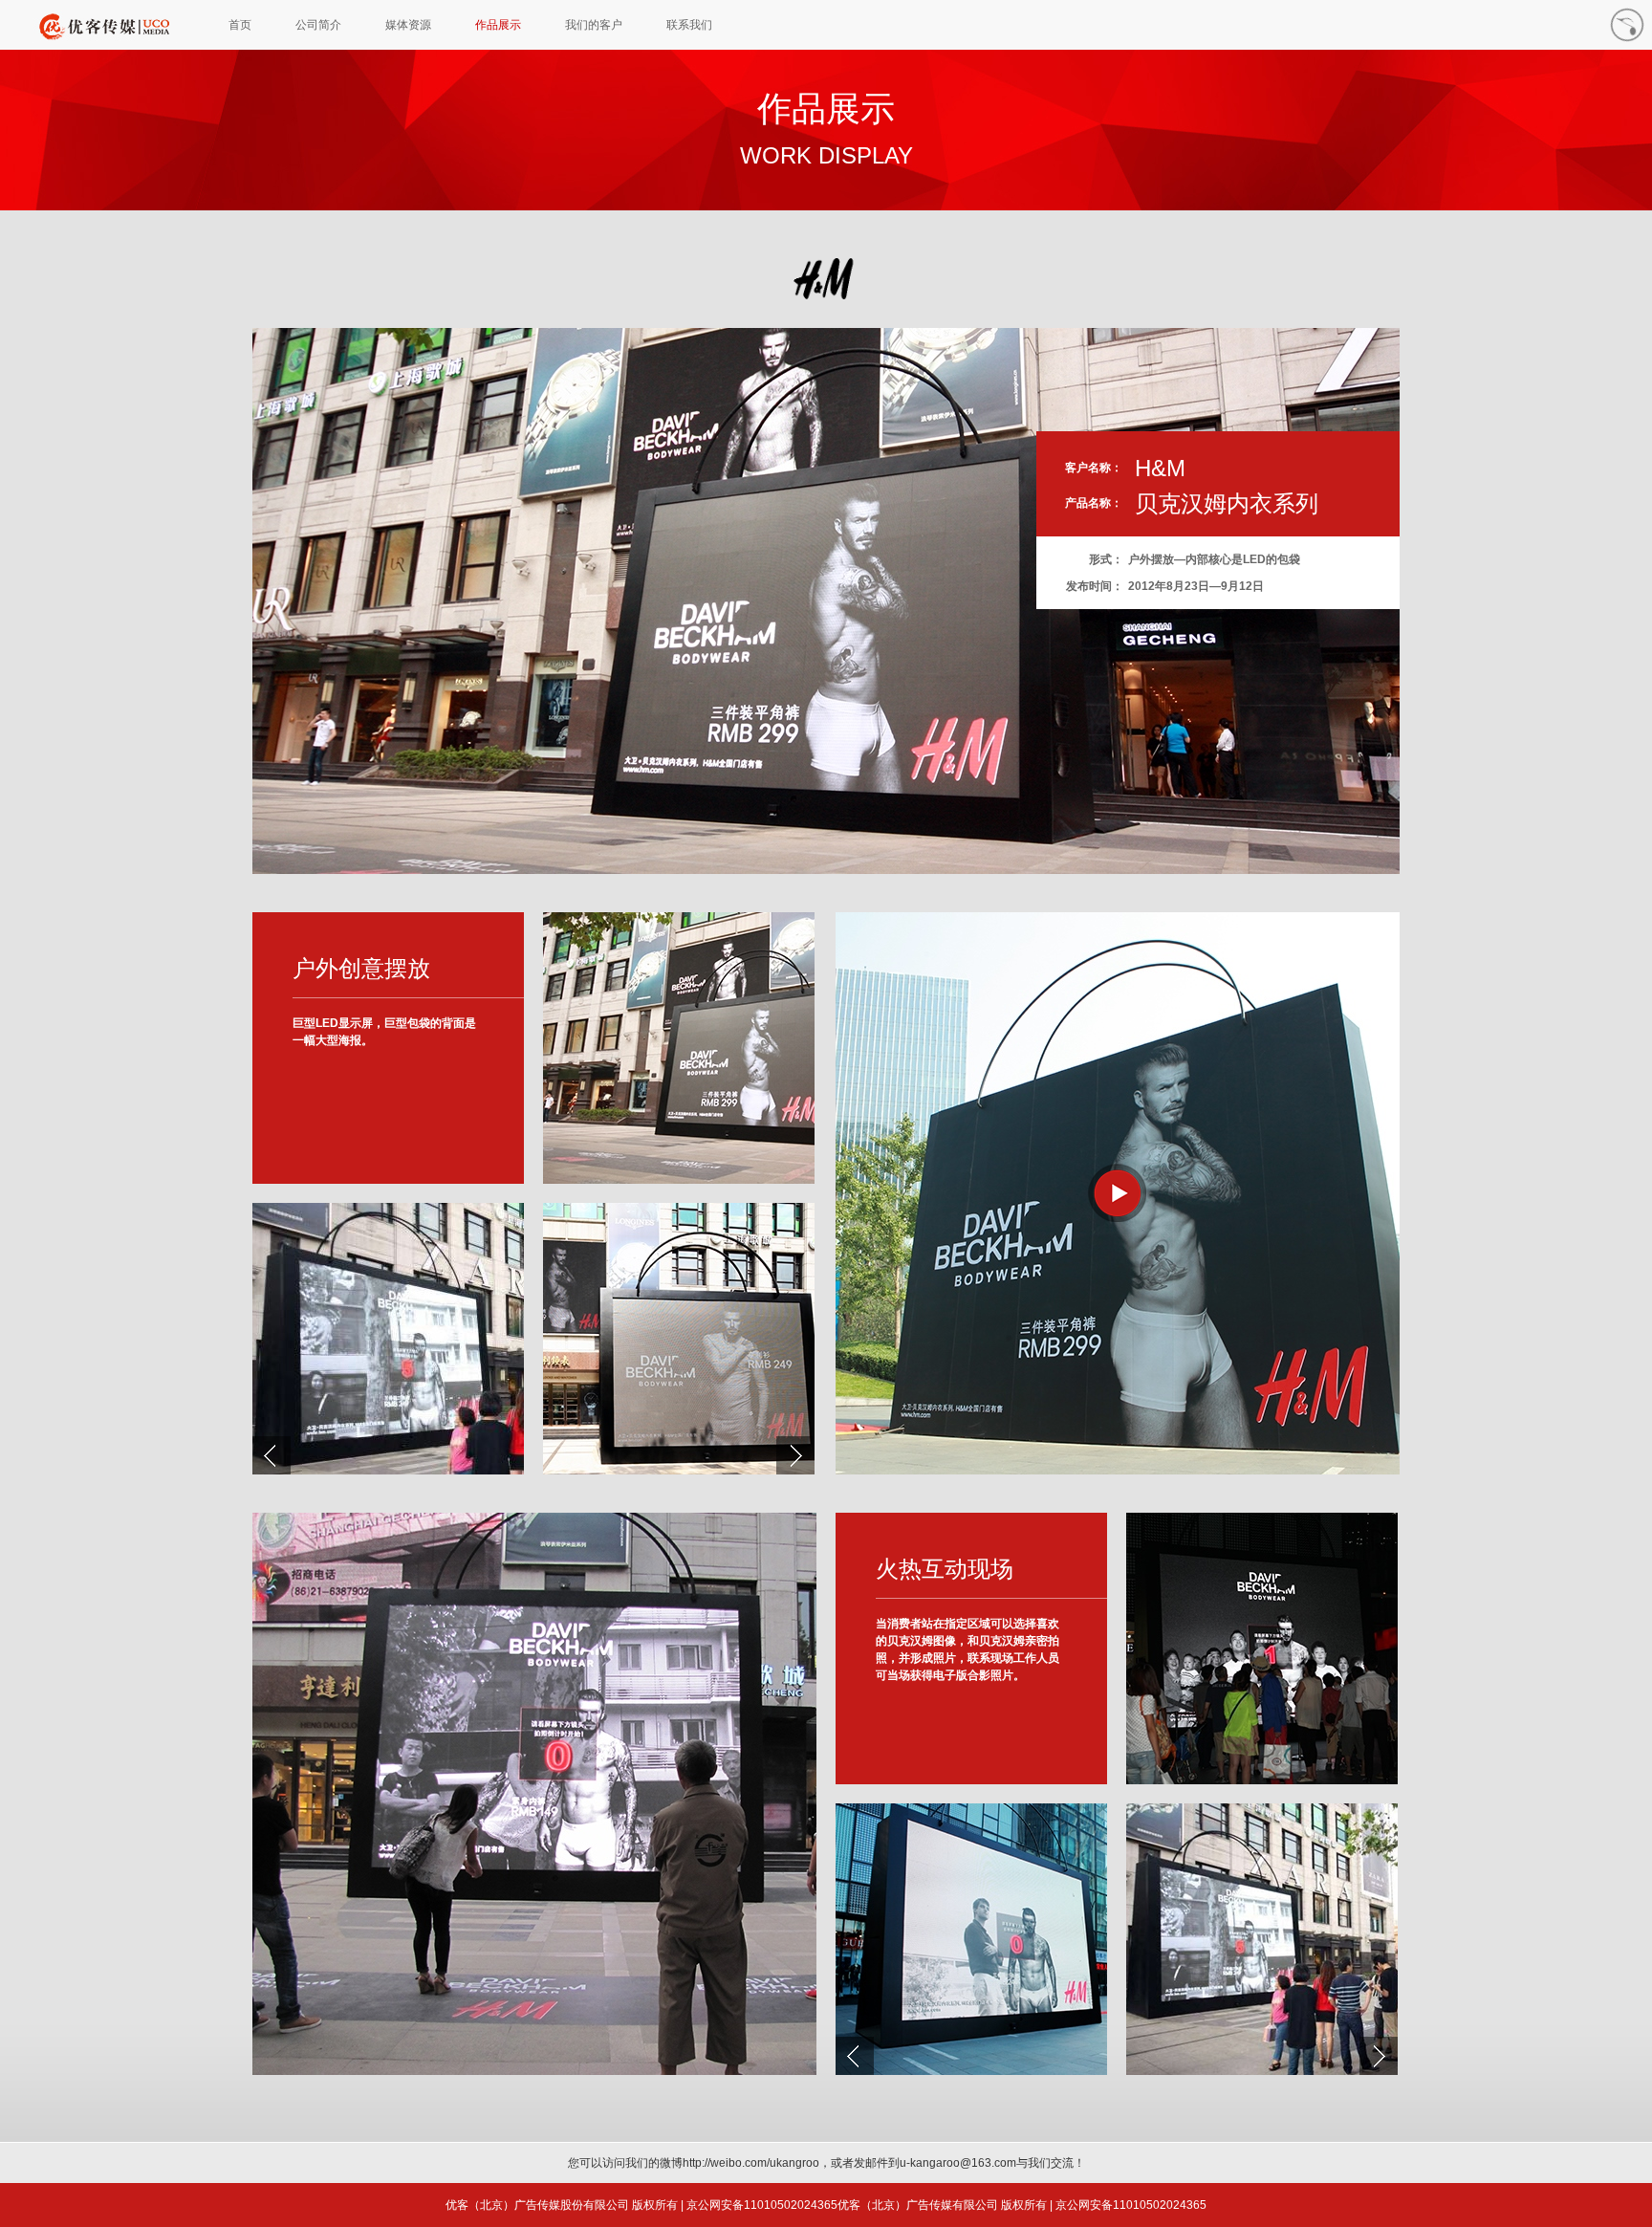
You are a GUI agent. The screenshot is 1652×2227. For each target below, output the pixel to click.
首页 (240, 25)
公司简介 (318, 25)
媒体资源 (408, 25)
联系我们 (689, 25)
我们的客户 (594, 25)
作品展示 (498, 25)
